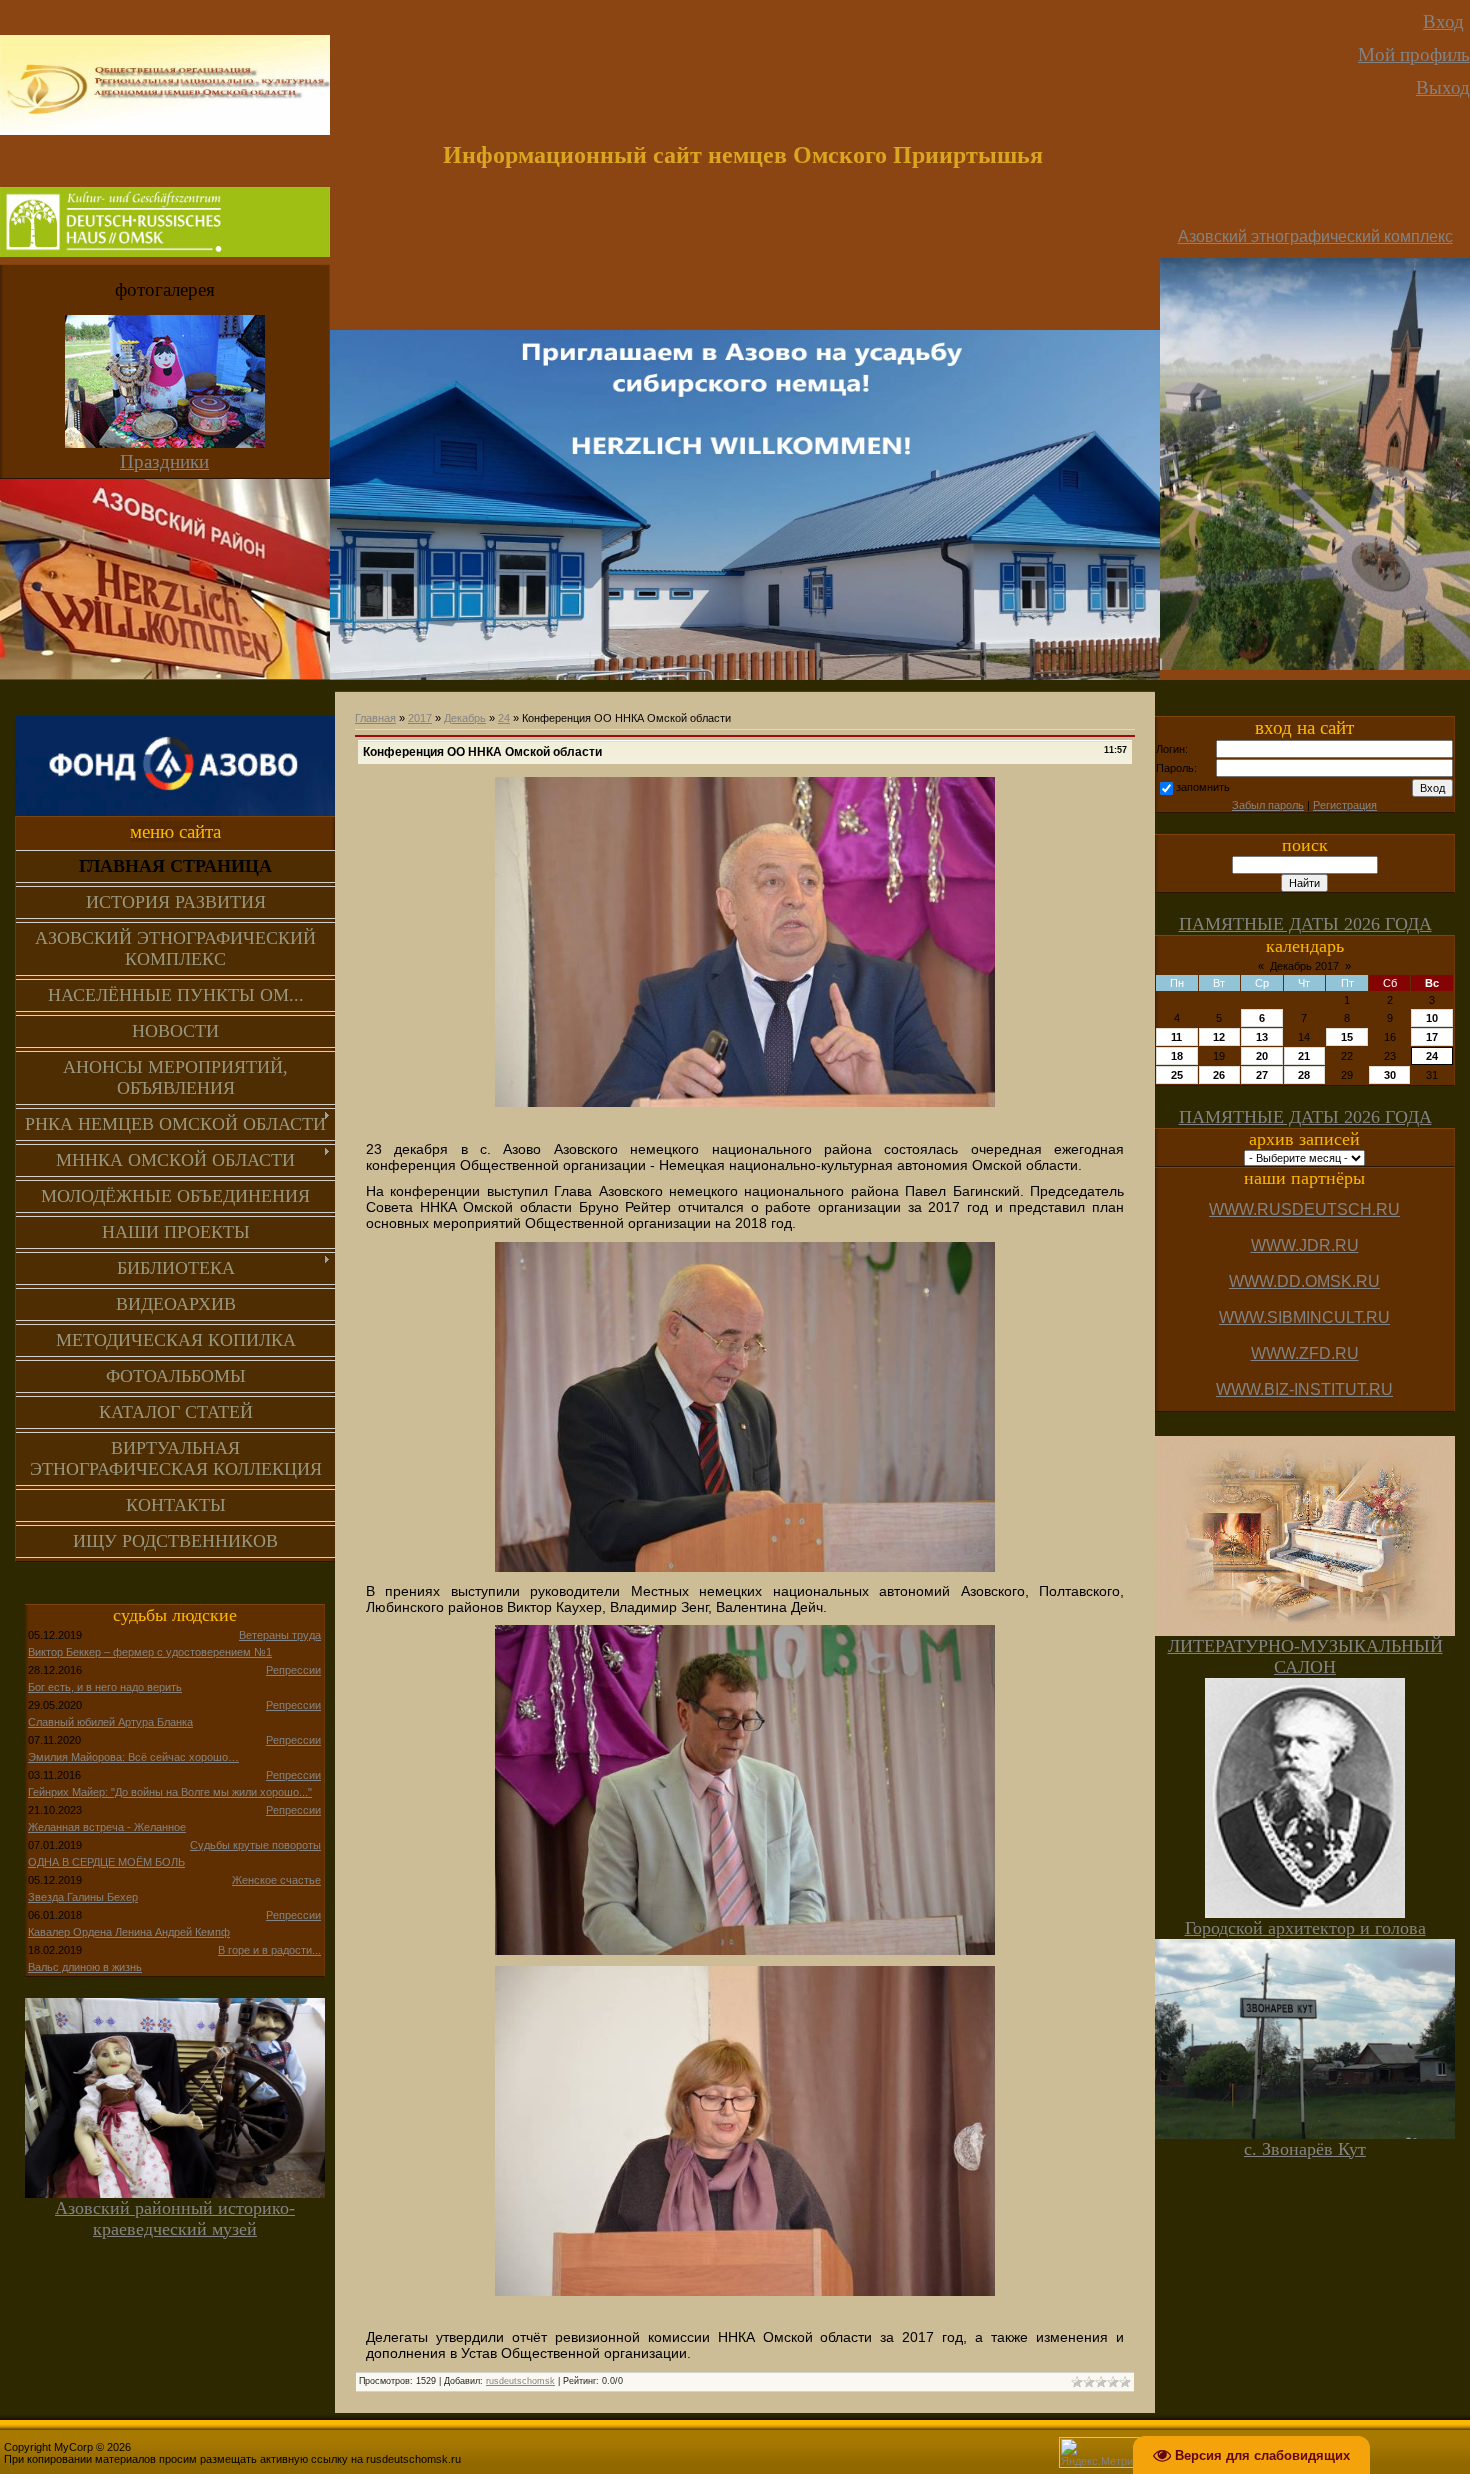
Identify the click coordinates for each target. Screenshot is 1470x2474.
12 (1219, 1037)
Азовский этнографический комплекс (1315, 236)
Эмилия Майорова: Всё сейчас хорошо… (133, 1757)
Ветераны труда (280, 1635)
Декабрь (465, 718)
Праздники (164, 461)
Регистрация (1345, 805)
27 (1262, 1075)
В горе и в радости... (269, 1950)
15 (1347, 1037)
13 (1262, 1037)
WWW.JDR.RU (1305, 1245)
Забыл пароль (1268, 805)
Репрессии (293, 1670)
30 (1390, 1075)
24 (504, 718)
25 (1177, 1075)
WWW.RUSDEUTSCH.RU (1304, 1209)
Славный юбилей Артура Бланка (110, 1722)
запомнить (1203, 787)
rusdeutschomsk (520, 2381)
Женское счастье (276, 1880)
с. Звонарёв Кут (1305, 2149)
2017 (420, 718)
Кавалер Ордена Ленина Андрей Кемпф (129, 1932)
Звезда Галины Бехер (83, 1897)
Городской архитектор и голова (1305, 1928)
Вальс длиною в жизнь (85, 1967)
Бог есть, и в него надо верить (105, 1687)
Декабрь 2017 (1304, 966)
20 (1262, 1056)
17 (1432, 1037)
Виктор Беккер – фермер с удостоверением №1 (150, 1652)
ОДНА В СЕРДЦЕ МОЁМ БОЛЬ (106, 1862)
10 (1432, 1018)
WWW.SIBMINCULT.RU (1304, 1317)
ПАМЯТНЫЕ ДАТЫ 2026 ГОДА (1305, 924)
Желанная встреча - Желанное (107, 1827)
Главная (375, 718)
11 (1176, 1037)
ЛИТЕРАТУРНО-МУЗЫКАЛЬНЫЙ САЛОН (1305, 1656)
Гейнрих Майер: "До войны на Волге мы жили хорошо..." (170, 1792)
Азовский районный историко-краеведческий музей (175, 2218)
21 (1304, 1056)
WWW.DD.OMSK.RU (1304, 1281)
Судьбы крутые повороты (255, 1845)
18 (1177, 1056)
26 (1219, 1075)
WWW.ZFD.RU (1305, 1353)
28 (1304, 1075)
